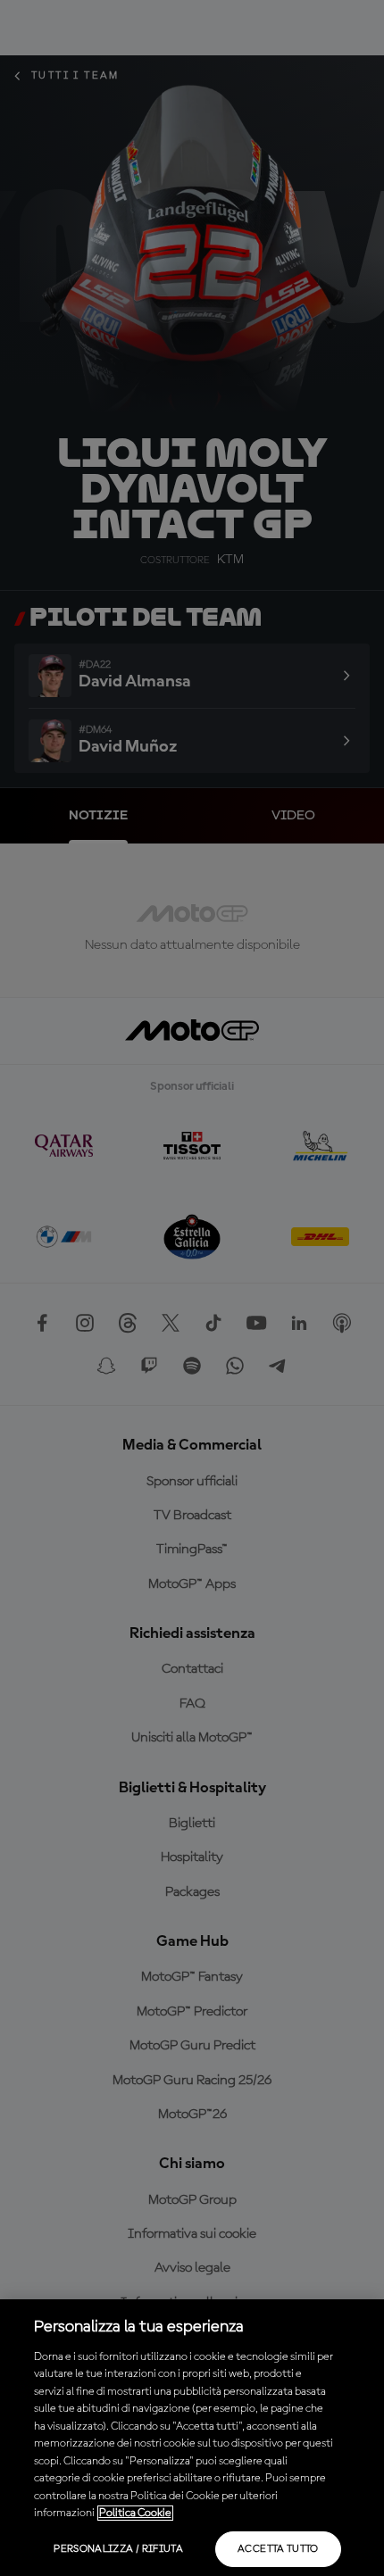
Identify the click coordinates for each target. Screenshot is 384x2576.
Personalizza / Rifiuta (118, 2549)
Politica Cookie (135, 2513)
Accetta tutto (278, 2549)
